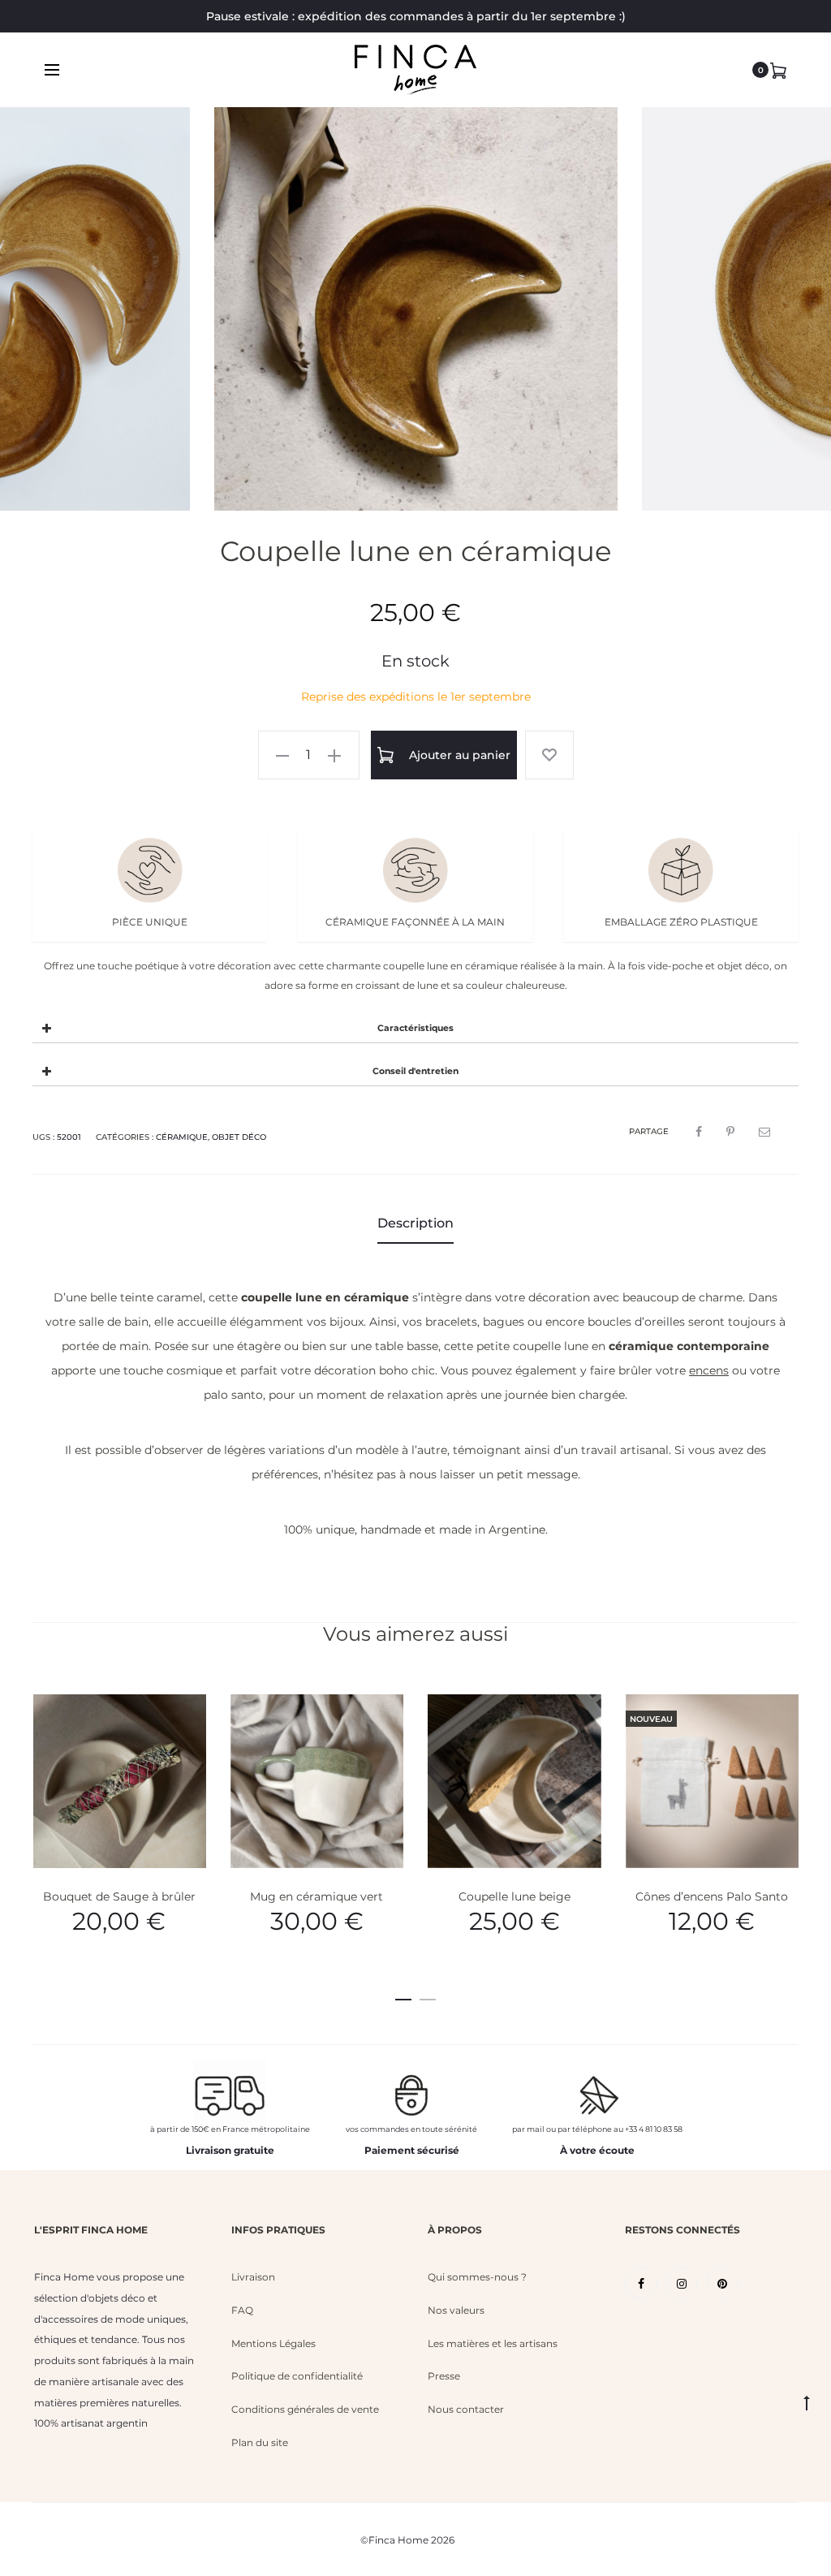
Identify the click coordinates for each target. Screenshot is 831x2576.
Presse (444, 2376)
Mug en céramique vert (316, 1896)
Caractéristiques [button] (415, 1028)
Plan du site (260, 2442)
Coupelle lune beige (515, 1896)
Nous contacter (466, 2409)
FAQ (242, 2310)
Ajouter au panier (458, 755)
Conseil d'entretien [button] (415, 1071)
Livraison (253, 2277)
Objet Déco (239, 1137)
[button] (282, 755)
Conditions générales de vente (305, 2409)
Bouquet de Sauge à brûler (119, 1896)
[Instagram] (682, 2283)
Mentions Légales (273, 2343)
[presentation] (57, 309)
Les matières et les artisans (493, 2343)
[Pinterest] (722, 2283)
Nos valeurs (456, 2310)
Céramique (182, 1137)
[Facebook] (641, 2283)
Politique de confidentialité (297, 2376)
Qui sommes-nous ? (477, 2277)
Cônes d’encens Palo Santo (712, 1896)
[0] (778, 70)
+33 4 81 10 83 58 (654, 2129)
